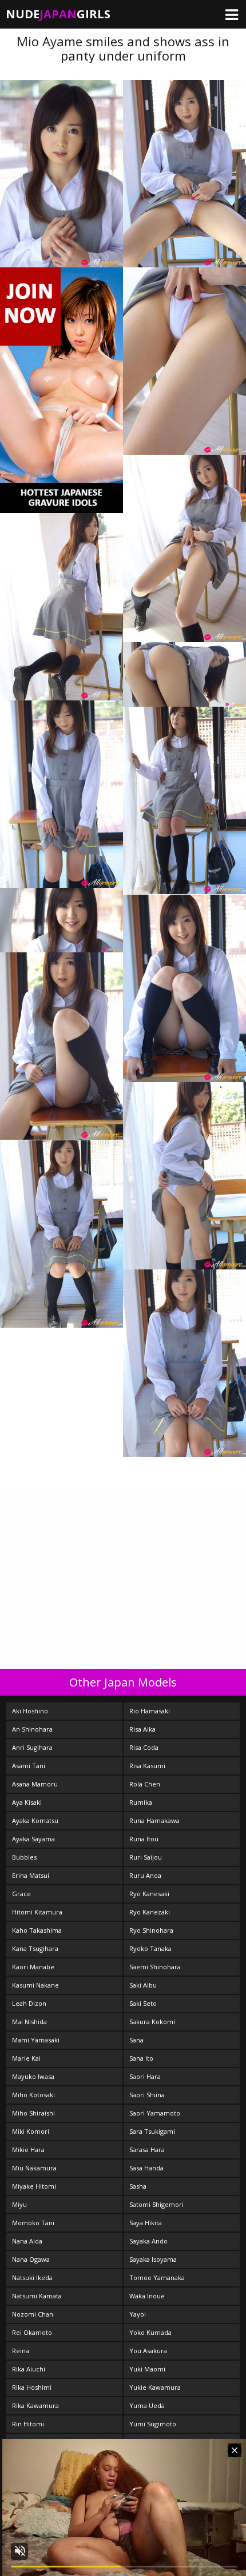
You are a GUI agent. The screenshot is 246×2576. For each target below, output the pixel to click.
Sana (136, 2040)
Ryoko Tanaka (150, 1948)
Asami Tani (29, 1766)
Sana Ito (141, 2058)
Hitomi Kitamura (37, 1912)
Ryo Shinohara (151, 1930)
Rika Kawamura (35, 2405)
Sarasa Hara (147, 2150)
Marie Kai (26, 2058)
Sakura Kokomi (152, 2022)
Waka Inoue (147, 2296)
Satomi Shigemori (156, 2204)
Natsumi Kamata (37, 2296)
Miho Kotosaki (33, 2095)
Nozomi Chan (33, 2314)
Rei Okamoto (32, 2332)
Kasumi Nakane (35, 1985)
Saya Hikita (146, 2223)
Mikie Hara (28, 2150)
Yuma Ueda (147, 2405)
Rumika (141, 1802)
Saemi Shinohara (155, 1967)
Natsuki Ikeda (32, 2277)
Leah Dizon (29, 2003)
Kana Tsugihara (35, 1948)
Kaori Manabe (33, 1967)
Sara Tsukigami (152, 2131)
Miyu (19, 2204)
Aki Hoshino (30, 1711)
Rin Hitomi (28, 2424)
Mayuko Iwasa (33, 2076)
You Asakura (148, 2351)
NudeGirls (58, 14)
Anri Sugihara (32, 1747)
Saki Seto (143, 2003)
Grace (21, 1894)
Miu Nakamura (34, 2168)
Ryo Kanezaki (150, 1912)
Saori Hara (145, 2076)
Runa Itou (144, 1839)
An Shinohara (32, 1729)
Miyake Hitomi (34, 2186)
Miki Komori (31, 2131)
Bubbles (24, 1857)
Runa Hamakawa (154, 1820)
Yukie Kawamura (155, 2387)
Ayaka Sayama (33, 1839)
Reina (21, 2351)
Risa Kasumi (147, 1766)
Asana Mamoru (35, 1784)
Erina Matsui (31, 1875)
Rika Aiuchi (29, 2369)
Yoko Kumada (150, 2332)
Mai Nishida (29, 2022)
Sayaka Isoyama (153, 2259)
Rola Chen (145, 1784)
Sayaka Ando (148, 2241)
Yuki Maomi (147, 2369)
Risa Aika (142, 1729)
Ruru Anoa (145, 1875)
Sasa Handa (146, 2168)
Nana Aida (27, 2241)
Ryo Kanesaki (149, 1894)
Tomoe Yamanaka (157, 2277)
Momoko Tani (33, 2223)
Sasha (138, 2186)
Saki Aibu (143, 1985)
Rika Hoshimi (32, 2387)
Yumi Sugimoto (153, 2424)
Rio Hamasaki (150, 1711)
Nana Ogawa (31, 2259)
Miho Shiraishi (33, 2113)
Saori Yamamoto (155, 2113)
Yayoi (138, 2314)
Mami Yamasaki (36, 2040)
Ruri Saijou (146, 1857)
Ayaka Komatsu (35, 1820)
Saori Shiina (147, 2095)
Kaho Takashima (37, 1930)
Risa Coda (144, 1747)
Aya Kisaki (27, 1802)
